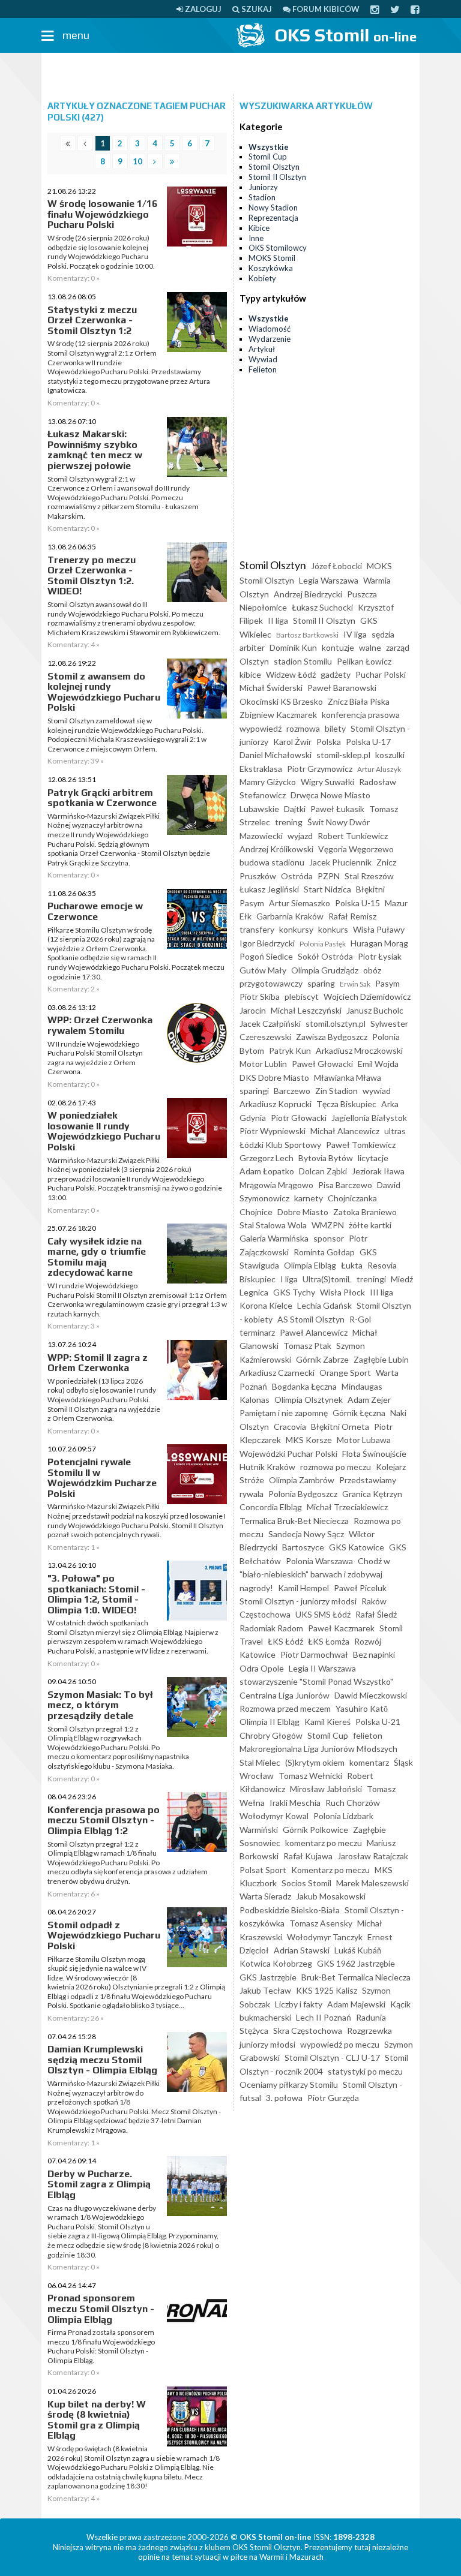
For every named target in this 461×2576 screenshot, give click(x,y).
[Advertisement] (230, 74)
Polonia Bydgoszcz (303, 1494)
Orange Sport (345, 1373)
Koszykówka (271, 268)
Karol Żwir (292, 742)
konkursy (296, 929)
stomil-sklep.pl (343, 755)
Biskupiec (258, 1279)
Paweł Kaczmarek (341, 1628)
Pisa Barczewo (345, 1185)
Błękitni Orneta (340, 1427)
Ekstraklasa (261, 769)
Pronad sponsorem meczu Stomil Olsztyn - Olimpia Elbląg (101, 2309)
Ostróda (297, 876)
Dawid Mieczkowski (371, 1695)
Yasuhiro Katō (362, 1708)
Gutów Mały (263, 970)
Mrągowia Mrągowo (276, 1185)
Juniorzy (263, 187)
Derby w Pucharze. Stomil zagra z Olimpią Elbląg (99, 2184)
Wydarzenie (270, 339)
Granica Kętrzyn (372, 1494)
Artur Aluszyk (379, 769)
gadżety (336, 674)
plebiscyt (302, 997)
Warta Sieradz (265, 1896)
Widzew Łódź (291, 674)
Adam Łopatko (267, 1171)
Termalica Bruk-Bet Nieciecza (294, 1521)
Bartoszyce (303, 1547)
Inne (256, 238)
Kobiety (262, 278)
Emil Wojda (378, 1064)
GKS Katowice (357, 1547)
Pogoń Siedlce (266, 956)
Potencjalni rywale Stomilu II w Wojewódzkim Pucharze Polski (102, 1478)
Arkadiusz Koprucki (276, 1104)
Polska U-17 (368, 742)
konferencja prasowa (361, 715)
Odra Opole (262, 1668)
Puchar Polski (381, 674)
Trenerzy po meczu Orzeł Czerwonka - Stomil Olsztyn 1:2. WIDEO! (92, 576)
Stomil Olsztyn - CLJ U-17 (332, 2058)
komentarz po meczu (324, 1843)
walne (370, 647)
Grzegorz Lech (267, 1158)
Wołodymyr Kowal (274, 1816)
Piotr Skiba (260, 997)
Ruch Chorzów (353, 1803)
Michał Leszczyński (306, 1010)
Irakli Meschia (295, 1803)
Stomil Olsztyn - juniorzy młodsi (298, 1601)
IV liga (355, 634)
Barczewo (292, 1091)
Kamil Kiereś (327, 1722)
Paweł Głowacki (322, 1064)
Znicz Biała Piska (359, 701)
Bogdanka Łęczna (304, 1386)
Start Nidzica (327, 889)
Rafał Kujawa (308, 1856)
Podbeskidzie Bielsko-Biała (290, 1910)
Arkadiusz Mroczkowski (359, 1050)
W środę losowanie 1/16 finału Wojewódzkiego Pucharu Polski (102, 214)
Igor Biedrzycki (267, 943)
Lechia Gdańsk (324, 1305)
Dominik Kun (293, 647)
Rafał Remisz (352, 916)
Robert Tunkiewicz (353, 836)
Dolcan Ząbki (323, 1171)
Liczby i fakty (299, 2004)
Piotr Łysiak (380, 956)
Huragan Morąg (379, 943)
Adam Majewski (356, 2004)
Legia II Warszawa (322, 1668)
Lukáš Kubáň (358, 1950)
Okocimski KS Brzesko (281, 701)
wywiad (377, 1091)
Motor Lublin (263, 1064)
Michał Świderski (271, 688)
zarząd (398, 647)
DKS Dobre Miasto (274, 1077)
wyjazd (300, 836)
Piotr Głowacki (299, 1118)
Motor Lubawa (364, 1440)
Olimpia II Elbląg (270, 1722)
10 (137, 161)
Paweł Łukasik (337, 809)
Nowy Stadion (273, 208)
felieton (368, 1735)
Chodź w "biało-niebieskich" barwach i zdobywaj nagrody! (315, 1574)
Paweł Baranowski (342, 688)
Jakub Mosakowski (331, 1896)
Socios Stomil (306, 1883)
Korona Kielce (266, 1305)
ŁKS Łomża (329, 1641)
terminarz (257, 1332)
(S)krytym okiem (315, 1762)
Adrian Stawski (302, 1950)
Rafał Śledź (376, 1614)
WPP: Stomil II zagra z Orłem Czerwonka (98, 1363)
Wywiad (263, 359)
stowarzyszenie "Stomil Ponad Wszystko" (316, 1681)
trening (289, 822)
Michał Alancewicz (345, 1131)
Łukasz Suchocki (322, 607)
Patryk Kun (290, 1050)
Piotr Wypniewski (273, 1131)
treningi (371, 1279)
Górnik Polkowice (315, 1830)
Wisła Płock (342, 1292)
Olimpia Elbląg (310, 1265)
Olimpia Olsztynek (309, 1400)
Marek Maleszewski (372, 1883)
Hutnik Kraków (267, 1467)
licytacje (373, 1158)
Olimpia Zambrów (302, 1480)
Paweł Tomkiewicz (361, 1145)
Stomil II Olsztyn (277, 177)
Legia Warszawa (329, 580)
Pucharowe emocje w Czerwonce (95, 911)
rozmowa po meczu (336, 1467)
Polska (329, 742)
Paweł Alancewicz (314, 1332)
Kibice (259, 228)
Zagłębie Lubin (381, 1359)
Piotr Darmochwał (314, 1654)
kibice (250, 674)
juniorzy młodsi (267, 2044)
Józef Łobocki (336, 566)
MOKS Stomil (272, 258)
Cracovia (290, 1427)
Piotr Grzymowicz (320, 769)
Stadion (262, 197)
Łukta (352, 1265)
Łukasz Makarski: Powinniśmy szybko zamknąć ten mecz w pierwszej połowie (95, 450)
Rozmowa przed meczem (285, 1708)
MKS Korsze (309, 1440)
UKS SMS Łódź (323, 1614)
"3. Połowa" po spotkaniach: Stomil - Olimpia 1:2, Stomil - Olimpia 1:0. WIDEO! (96, 1594)
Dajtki (295, 809)
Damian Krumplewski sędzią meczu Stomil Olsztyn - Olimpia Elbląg (102, 2060)
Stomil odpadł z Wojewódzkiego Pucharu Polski (104, 1935)
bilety (335, 728)
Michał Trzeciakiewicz (347, 1507)
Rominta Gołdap (324, 1252)
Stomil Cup (268, 157)
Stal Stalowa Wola (273, 1225)
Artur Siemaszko (300, 903)
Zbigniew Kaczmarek (278, 715)
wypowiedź (261, 728)
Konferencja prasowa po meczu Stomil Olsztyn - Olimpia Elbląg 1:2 (104, 1820)
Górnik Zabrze (322, 1359)
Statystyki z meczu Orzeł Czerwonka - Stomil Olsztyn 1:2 (92, 320)
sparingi (254, 1091)
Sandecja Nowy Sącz (306, 1534)
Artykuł (262, 349)
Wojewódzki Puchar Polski (288, 1454)
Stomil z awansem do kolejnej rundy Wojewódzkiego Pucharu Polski (104, 692)
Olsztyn (254, 661)
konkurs (333, 929)
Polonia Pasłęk (323, 944)
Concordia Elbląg (271, 1507)
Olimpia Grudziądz (325, 970)
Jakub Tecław (265, 1990)
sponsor (329, 1238)
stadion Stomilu (303, 661)
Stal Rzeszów (369, 876)
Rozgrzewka (369, 2031)
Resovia (382, 1265)
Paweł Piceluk (360, 1588)
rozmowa (303, 728)
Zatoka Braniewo (365, 1212)
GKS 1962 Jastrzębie (356, 1963)
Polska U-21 (378, 1722)
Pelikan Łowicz (364, 661)
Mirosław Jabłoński (326, 1789)
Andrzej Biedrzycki (308, 594)
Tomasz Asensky (321, 1923)
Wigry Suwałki (327, 782)
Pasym (387, 983)
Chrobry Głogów (271, 1735)
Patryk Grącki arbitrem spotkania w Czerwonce (102, 798)
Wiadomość (270, 329)
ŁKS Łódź (285, 1641)
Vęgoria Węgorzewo (356, 849)
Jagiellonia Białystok (369, 1118)
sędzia (383, 634)
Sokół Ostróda (325, 956)
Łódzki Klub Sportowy (280, 1145)
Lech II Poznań (324, 2017)
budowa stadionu (272, 862)
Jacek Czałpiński (270, 1024)
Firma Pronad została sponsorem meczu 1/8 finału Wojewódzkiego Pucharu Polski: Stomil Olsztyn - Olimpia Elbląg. (101, 2346)
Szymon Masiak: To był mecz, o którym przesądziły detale (100, 1705)
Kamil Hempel (303, 1588)
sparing (321, 983)
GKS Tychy (294, 1292)
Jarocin (253, 1010)
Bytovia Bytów (326, 1158)
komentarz (369, 1762)
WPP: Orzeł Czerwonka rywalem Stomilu (100, 1025)
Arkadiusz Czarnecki (277, 1373)
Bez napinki (374, 1654)
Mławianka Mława (348, 1077)
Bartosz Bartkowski (307, 635)
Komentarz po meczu (330, 1870)
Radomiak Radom (271, 1628)
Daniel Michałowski (276, 755)
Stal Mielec (260, 1762)
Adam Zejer (369, 1400)
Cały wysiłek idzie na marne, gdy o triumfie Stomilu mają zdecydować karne (97, 1257)
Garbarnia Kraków (290, 916)
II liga (278, 620)
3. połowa (284, 2098)
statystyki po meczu (365, 2071)
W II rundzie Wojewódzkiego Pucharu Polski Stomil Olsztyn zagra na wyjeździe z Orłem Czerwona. (95, 1058)
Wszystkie (269, 147)
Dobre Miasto (303, 1212)
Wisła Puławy (379, 929)
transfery (257, 929)
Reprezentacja (273, 218)
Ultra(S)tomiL (327, 1279)
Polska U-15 (357, 903)
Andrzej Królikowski (276, 849)
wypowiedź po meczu (340, 2044)
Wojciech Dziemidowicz (367, 997)
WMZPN (328, 1225)
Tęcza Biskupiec (346, 1104)
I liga (289, 1279)
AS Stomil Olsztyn (311, 1319)
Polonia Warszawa (319, 1561)
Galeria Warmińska (274, 1238)
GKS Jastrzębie (268, 1977)
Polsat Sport (263, 1870)
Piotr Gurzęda (333, 2098)
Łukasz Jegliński (269, 889)
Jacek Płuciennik (340, 862)
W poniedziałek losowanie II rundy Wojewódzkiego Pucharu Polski (104, 1131)
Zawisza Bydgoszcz (332, 1037)
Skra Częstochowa (308, 2031)
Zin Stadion (336, 1091)
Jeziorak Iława (378, 1171)
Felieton (263, 369)
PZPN (329, 876)
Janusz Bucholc (375, 1010)
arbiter (252, 647)
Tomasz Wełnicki (310, 1776)
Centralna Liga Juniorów (285, 1695)
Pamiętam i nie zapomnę (284, 1413)
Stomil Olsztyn (274, 167)
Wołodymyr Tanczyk (325, 1937)
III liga (381, 1292)
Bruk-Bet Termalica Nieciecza (356, 1977)
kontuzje (338, 647)
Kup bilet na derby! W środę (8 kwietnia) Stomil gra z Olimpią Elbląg (97, 2420)
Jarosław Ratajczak (373, 1856)
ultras (395, 1131)
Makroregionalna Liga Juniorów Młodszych (318, 1749)
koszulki (390, 755)
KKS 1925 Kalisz (327, 1990)
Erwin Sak (355, 984)
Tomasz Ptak (307, 1346)
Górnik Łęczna (359, 1413)
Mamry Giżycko (268, 782)
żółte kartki (370, 1225)
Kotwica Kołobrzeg (276, 1963)
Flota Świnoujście (374, 1454)
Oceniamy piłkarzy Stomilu (289, 2084)
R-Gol (360, 1319)
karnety (309, 1198)
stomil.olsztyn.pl (336, 1024)
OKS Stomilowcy (278, 248)
